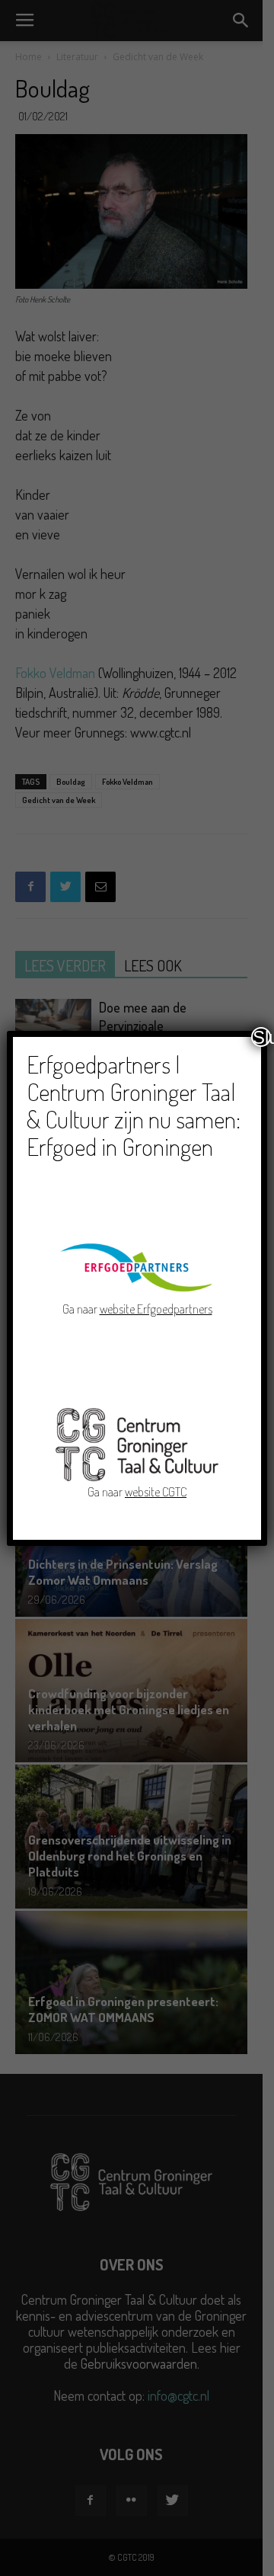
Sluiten (262, 1037)
